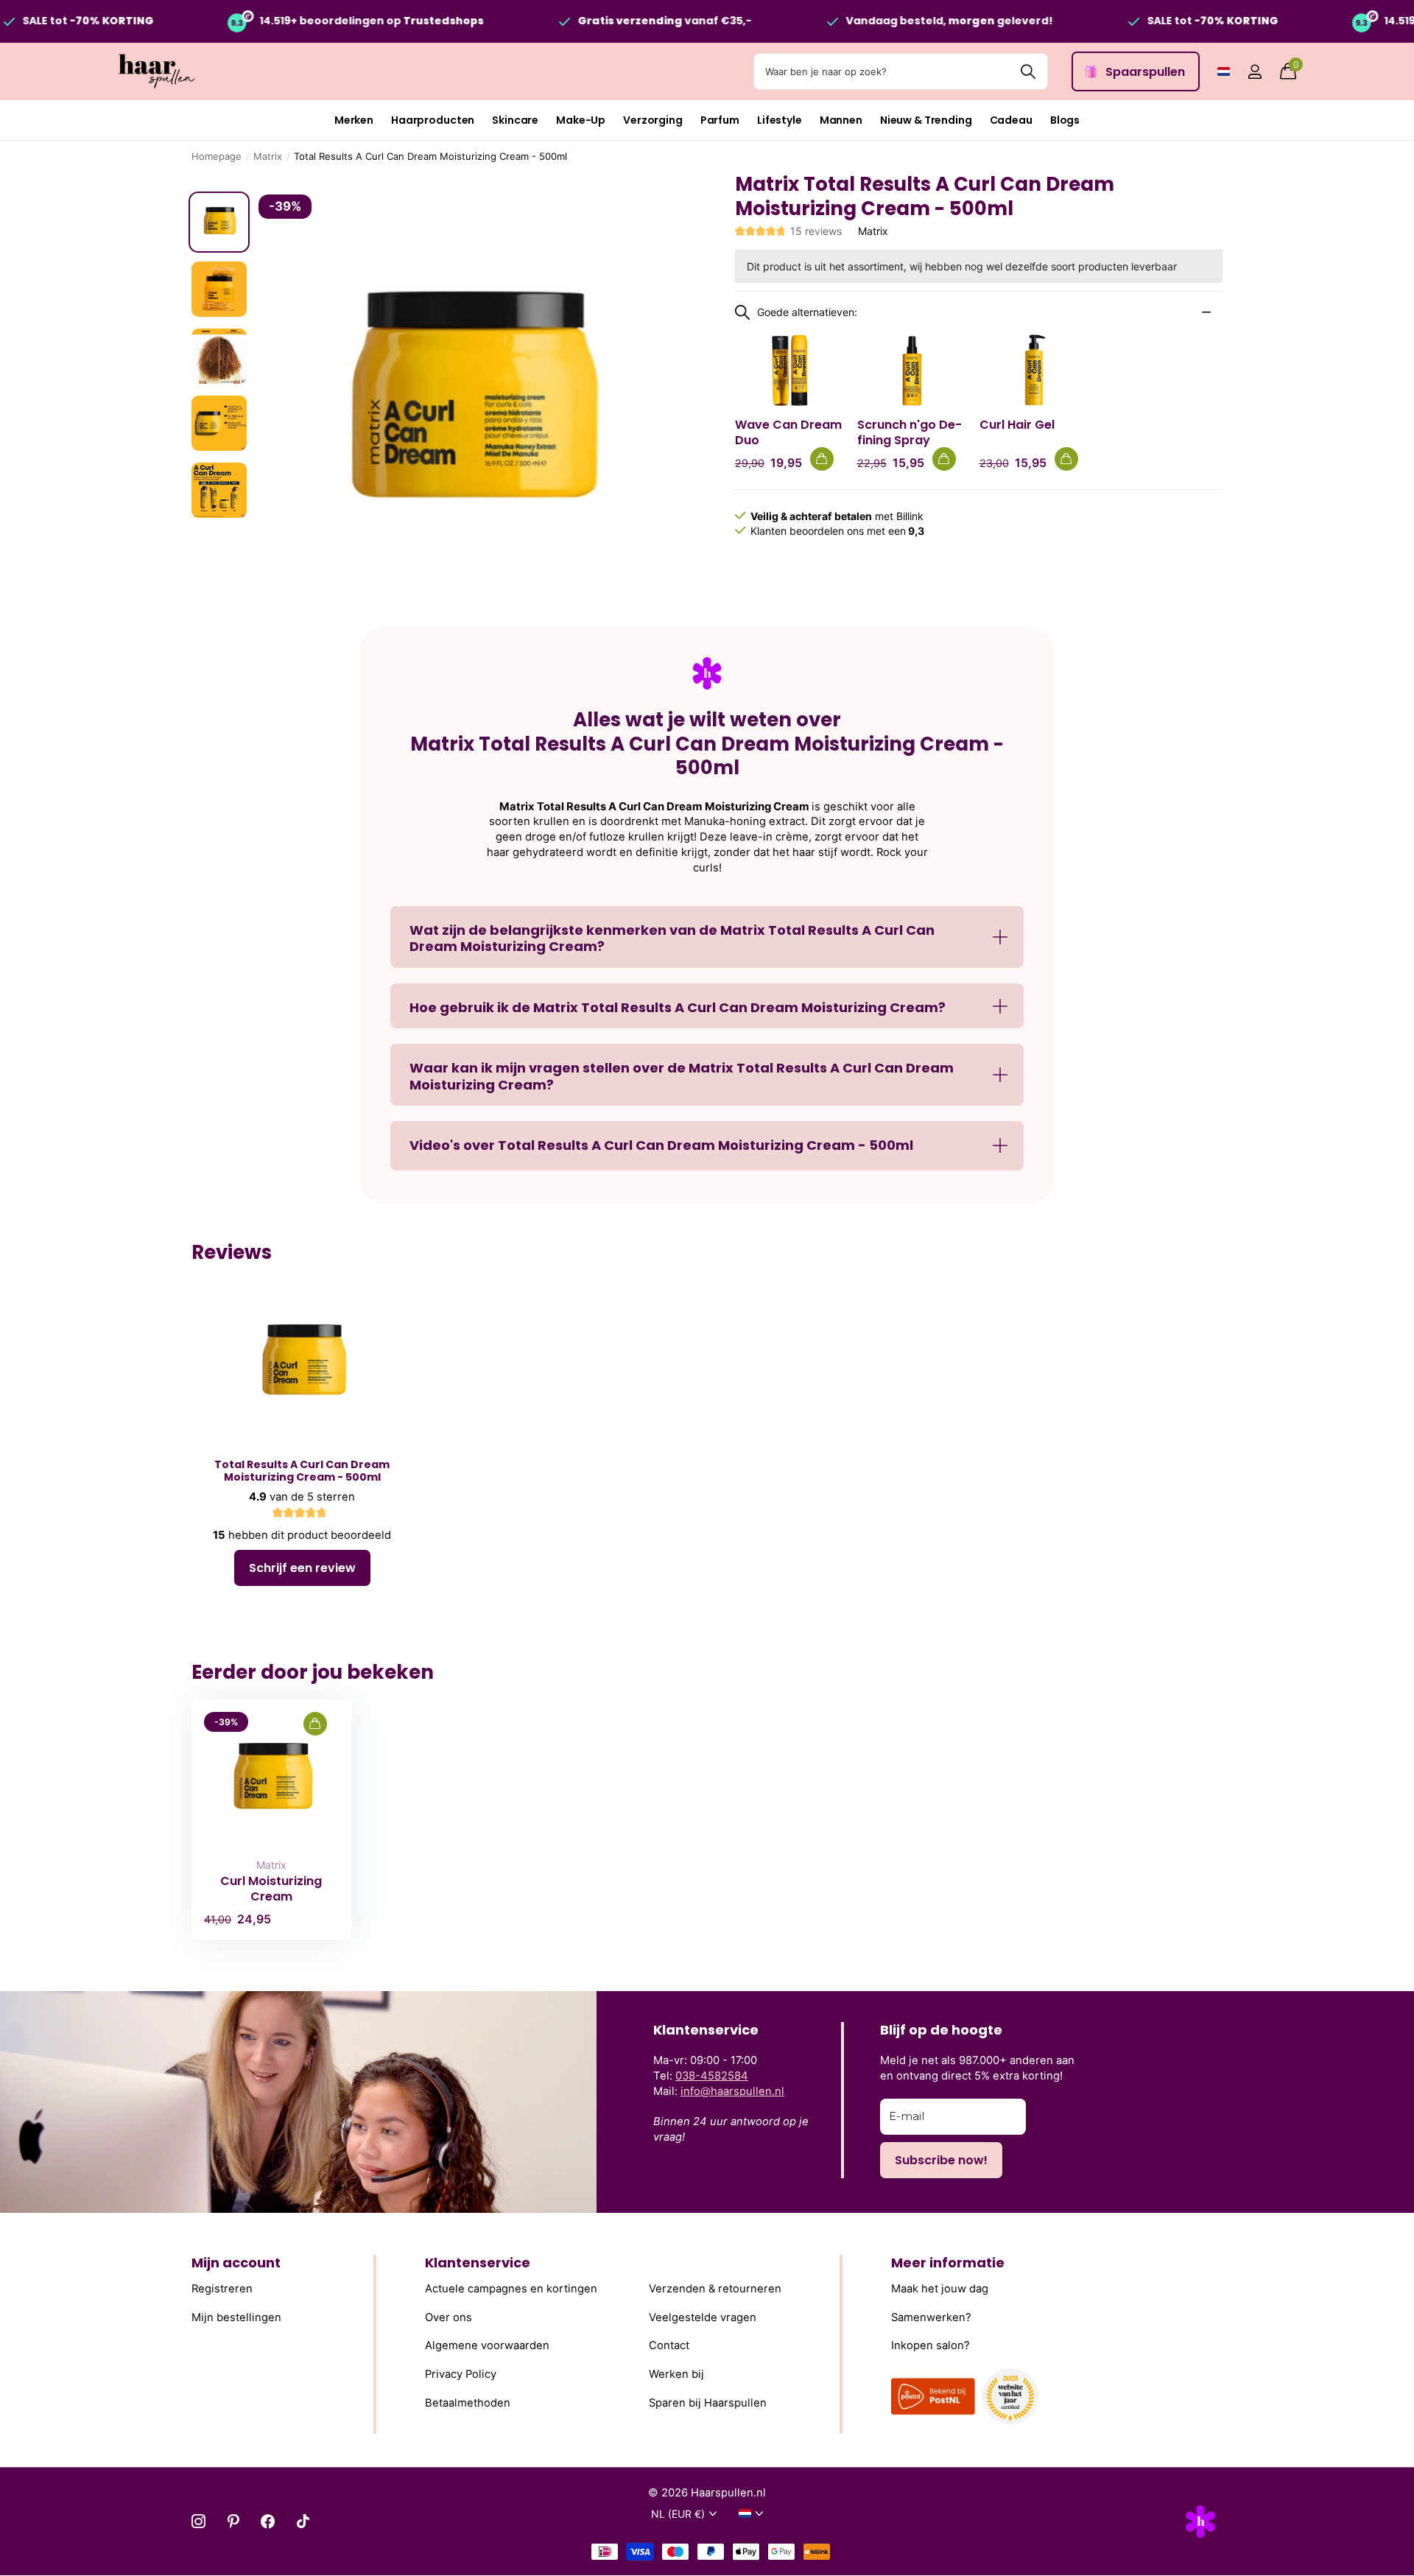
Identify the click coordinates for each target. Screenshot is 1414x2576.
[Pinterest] (233, 2521)
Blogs (1065, 120)
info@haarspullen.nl (732, 2091)
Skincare (515, 120)
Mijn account (236, 2263)
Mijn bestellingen (236, 2317)
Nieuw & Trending (926, 120)
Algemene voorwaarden (487, 2345)
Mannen (841, 120)
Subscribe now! (941, 2160)
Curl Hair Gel (1017, 425)
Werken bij (676, 2374)
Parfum (720, 120)
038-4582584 (712, 2076)
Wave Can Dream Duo (788, 432)
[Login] (1255, 72)
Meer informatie (948, 2263)
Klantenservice (478, 2263)
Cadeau (1011, 120)
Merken (354, 120)
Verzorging (653, 120)
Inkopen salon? (931, 2345)
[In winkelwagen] (822, 459)
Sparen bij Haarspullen (708, 2402)
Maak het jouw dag (940, 2289)
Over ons (449, 2317)
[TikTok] (303, 2521)
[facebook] (268, 2521)
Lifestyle (780, 120)
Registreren (222, 2289)
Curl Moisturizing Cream (271, 1889)
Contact (669, 2345)
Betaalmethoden (468, 2402)
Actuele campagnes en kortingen (511, 2289)
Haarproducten (433, 120)
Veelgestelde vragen (703, 2317)
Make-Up (581, 120)
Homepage (217, 156)
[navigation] (219, 222)
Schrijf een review (302, 1568)
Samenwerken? (931, 2317)
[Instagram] (198, 2521)
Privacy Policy (461, 2374)
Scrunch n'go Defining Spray (910, 432)
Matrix (268, 156)
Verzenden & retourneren (715, 2289)
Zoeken (1028, 71)
